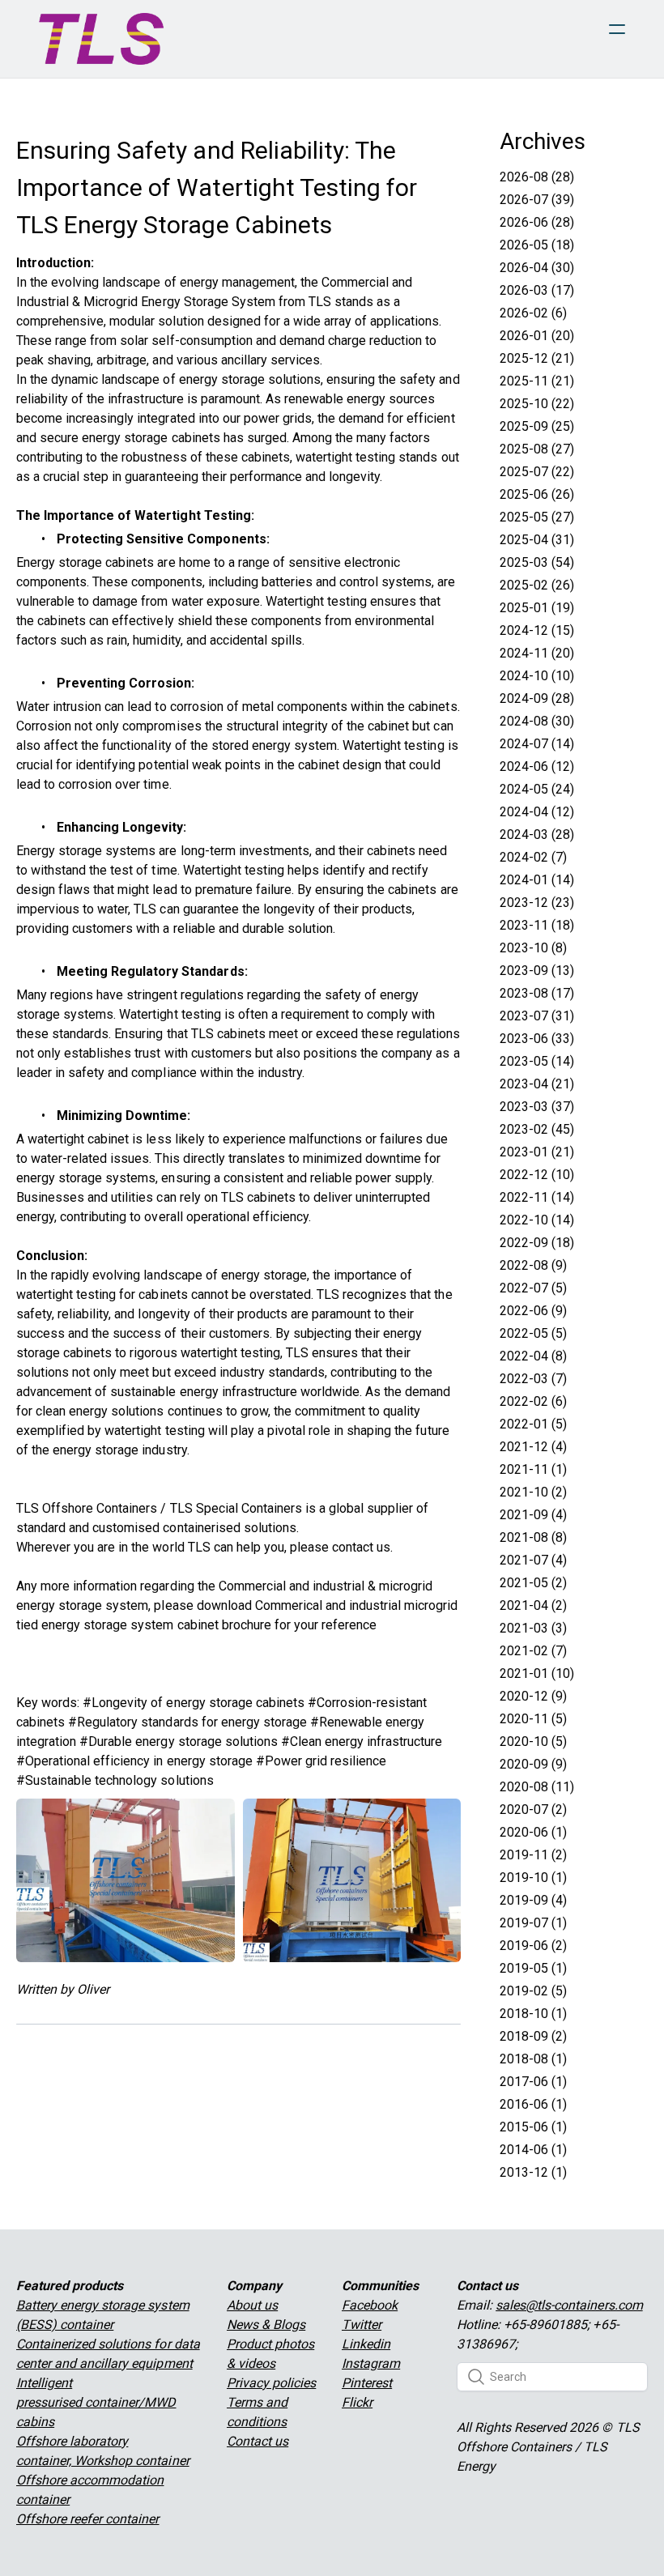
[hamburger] (617, 29)
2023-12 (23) (537, 903)
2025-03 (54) (537, 562)
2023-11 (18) (537, 925)
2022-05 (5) (533, 1333)
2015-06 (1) (533, 2127)
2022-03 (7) (533, 1379)
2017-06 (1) (533, 2082)
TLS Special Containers (236, 1508)
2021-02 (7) (533, 1651)
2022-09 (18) (537, 1243)
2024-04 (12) (537, 812)
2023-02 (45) (537, 1129)
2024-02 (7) (533, 857)
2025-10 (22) (537, 404)
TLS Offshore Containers (87, 1508)
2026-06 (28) (537, 222)
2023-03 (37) (537, 1107)
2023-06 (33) (537, 1039)
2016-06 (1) (533, 2104)
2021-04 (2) (533, 1605)
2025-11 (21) (537, 381)
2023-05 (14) (537, 1061)
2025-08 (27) (537, 449)
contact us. (362, 1547)
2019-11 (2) (533, 1855)
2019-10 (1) (533, 1878)
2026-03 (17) (537, 290)
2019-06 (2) (533, 1946)
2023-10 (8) (533, 948)
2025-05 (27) (537, 517)
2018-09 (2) (533, 2036)
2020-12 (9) (533, 1696)
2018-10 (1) (533, 2014)
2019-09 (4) (533, 1900)
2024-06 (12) (537, 766)
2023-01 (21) (537, 1152)
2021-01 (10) (537, 1673)
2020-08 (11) (537, 1787)
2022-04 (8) (533, 1356)
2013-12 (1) (533, 2172)
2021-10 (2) (533, 1492)
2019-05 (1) (533, 1968)
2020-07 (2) (533, 1810)
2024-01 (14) (537, 880)
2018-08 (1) (533, 2059)
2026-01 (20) (537, 336)
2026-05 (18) (537, 245)
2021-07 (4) (533, 1560)
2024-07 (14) (537, 744)
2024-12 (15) (537, 630)
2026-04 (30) (537, 268)
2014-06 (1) (533, 2150)
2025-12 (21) (537, 358)
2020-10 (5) (533, 1741)
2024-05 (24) (537, 789)
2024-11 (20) (537, 653)
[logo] (101, 39)
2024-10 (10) (537, 676)
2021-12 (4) (533, 1447)
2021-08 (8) (533, 1537)
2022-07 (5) (533, 1288)
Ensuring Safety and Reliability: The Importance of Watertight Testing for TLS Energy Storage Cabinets (217, 187)
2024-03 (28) (537, 835)
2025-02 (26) (537, 585)
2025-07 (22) (537, 472)
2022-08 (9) (533, 1265)
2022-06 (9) (533, 1311)
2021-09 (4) (533, 1515)
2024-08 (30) (537, 721)
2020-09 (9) (533, 1764)
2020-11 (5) (533, 1719)
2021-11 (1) (533, 1469)
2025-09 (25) (537, 426)
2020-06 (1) (533, 1832)
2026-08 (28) (537, 177)
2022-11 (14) (537, 1197)
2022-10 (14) (537, 1220)
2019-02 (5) (533, 1991)
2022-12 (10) (537, 1175)
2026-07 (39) (537, 200)
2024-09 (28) (537, 698)
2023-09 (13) (537, 971)
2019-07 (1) (533, 1923)
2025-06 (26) (537, 494)
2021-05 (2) (533, 1583)
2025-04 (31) (537, 540)
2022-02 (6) (533, 1401)
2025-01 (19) (537, 608)
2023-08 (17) (537, 993)
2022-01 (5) (533, 1424)
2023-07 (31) (537, 1016)
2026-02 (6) (533, 313)
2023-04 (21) (537, 1084)
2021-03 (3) (533, 1628)
